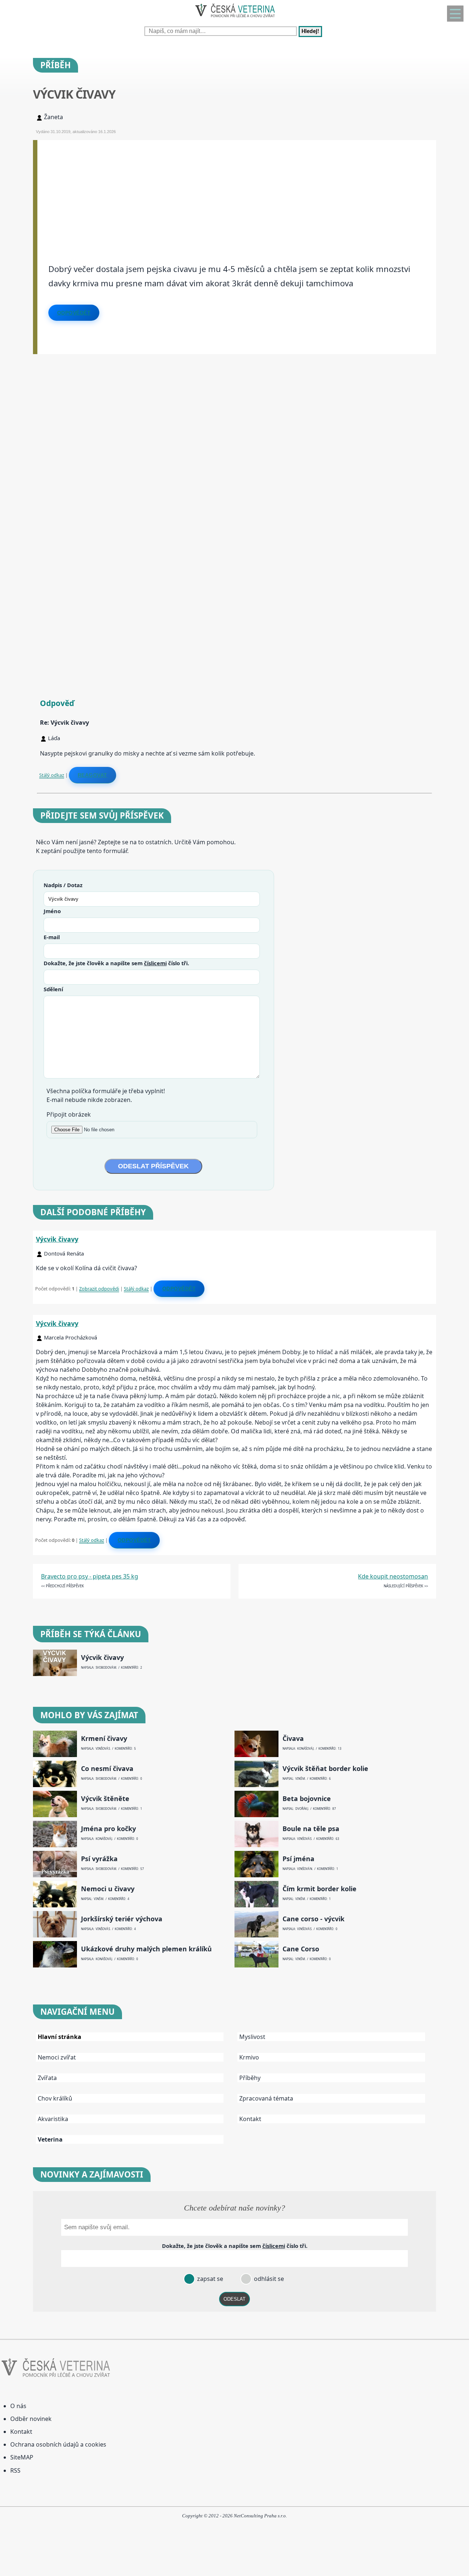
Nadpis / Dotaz (63, 885)
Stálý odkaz (52, 775)
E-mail (52, 937)
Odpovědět (74, 313)
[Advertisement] (237, 191)
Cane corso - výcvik (313, 1919)
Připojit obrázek (69, 1114)
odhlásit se (268, 2279)
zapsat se (209, 2279)
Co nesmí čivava (107, 1769)
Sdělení (53, 989)
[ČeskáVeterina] (234, 19)
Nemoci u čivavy (108, 1889)
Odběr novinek (31, 2419)
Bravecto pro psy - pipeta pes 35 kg (90, 1576)
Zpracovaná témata (266, 2098)
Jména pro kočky (108, 1829)
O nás (18, 2406)
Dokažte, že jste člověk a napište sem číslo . (116, 963)
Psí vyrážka (99, 1859)
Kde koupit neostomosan (393, 1576)
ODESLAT (234, 2299)
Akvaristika (53, 2119)
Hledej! (310, 32)
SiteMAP (22, 2457)
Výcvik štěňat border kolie (325, 1769)
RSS (15, 2470)
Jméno (52, 911)
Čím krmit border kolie (320, 1889)
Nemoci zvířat (57, 2057)
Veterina (50, 2139)
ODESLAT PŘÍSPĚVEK (153, 1166)
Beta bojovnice (307, 1799)
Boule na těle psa (311, 1829)
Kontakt (250, 2119)
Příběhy (250, 2078)
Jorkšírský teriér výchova (122, 1919)
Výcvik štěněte (105, 1799)
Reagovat (93, 775)
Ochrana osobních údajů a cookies (58, 2444)
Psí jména (298, 1859)
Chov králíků (55, 2098)
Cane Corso (301, 1949)
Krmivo (249, 2057)
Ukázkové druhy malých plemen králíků (146, 1949)
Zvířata (47, 2078)
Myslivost (252, 2037)
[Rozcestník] (455, 14)
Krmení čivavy (104, 1739)
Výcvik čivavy (57, 1239)
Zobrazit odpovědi (99, 1289)
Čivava (293, 1739)
